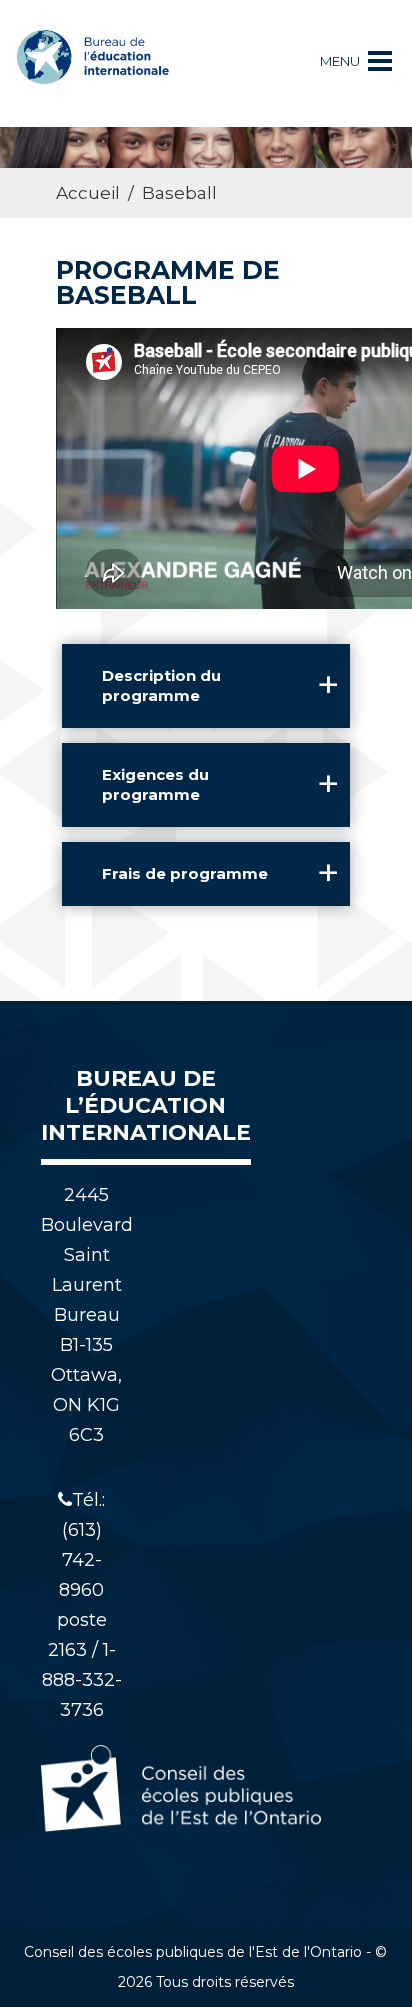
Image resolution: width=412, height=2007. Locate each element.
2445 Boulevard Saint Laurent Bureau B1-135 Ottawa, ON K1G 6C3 (87, 1315)
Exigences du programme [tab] (155, 784)
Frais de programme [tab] (185, 873)
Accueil (88, 193)
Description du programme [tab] (161, 685)
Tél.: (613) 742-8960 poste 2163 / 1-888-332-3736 (82, 1605)
